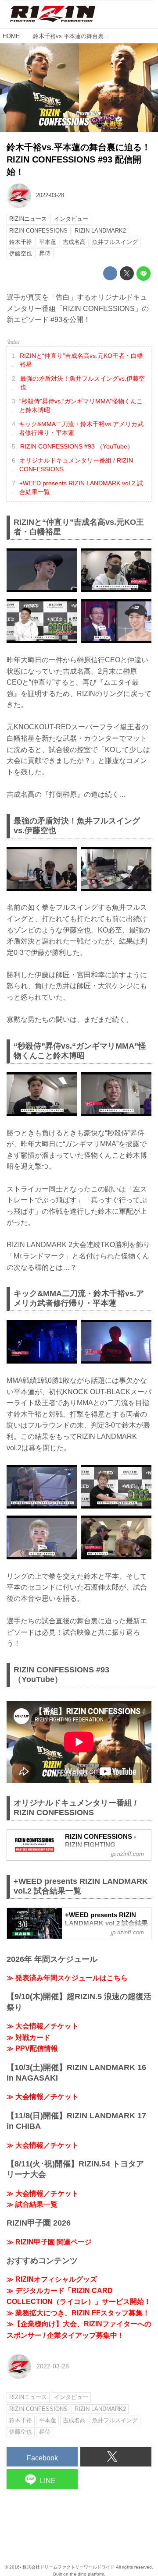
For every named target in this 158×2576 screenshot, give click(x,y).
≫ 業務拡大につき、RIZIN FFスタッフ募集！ (78, 2313)
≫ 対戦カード (29, 2037)
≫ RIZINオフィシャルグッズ (52, 2279)
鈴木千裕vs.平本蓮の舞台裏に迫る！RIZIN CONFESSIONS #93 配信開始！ (79, 159)
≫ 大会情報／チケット (43, 2026)
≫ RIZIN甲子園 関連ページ (49, 2242)
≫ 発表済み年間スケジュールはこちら (67, 1978)
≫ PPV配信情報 (32, 2048)
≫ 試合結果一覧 (32, 2204)
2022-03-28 (50, 195)
